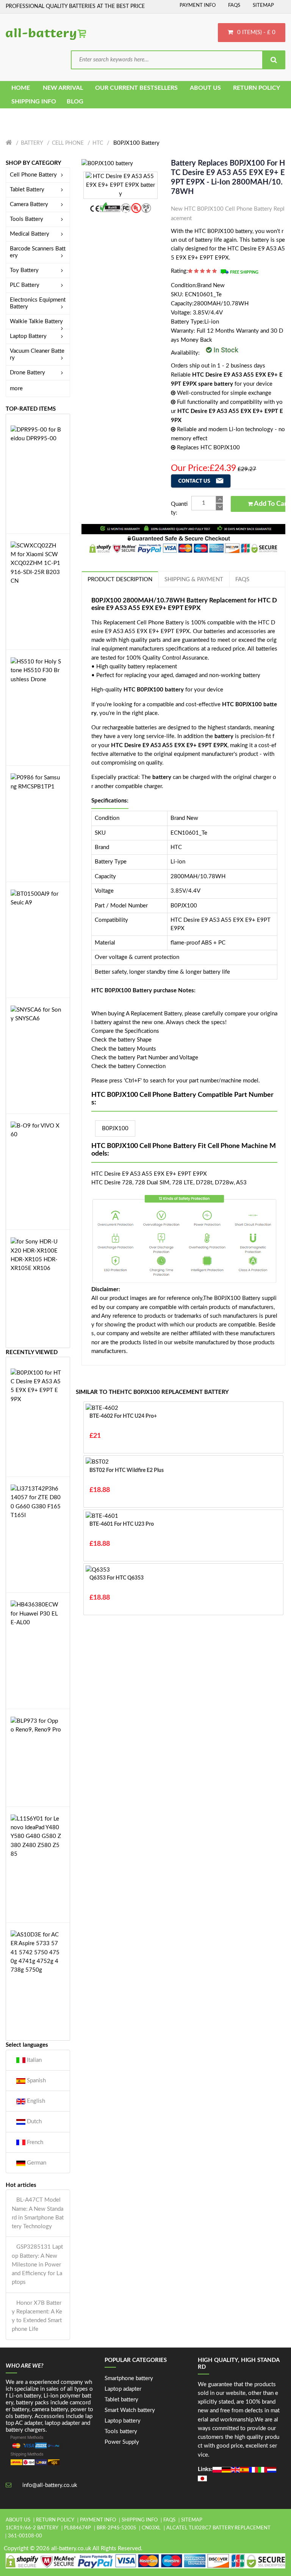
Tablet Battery (27, 190)
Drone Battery (27, 373)
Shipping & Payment (194, 579)
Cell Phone (68, 143)
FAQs (234, 5)
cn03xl (151, 2528)
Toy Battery (24, 270)
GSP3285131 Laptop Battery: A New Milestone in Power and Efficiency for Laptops (37, 2265)
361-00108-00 (25, 2536)
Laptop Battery (28, 336)
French (34, 2142)
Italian (34, 2060)
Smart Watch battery (130, 2410)
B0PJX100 (115, 1128)
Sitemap (263, 5)
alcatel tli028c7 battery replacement (218, 2528)
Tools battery (121, 2431)
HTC (98, 143)
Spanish (36, 2081)
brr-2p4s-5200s (116, 2528)
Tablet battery (121, 2400)
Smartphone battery (129, 2378)
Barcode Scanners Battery (38, 252)
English (35, 2101)
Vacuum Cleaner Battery (37, 354)
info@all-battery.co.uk (50, 2485)
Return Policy (55, 2520)
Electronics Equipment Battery (38, 303)
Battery (32, 143)
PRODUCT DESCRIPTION (120, 579)
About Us (18, 2520)
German (36, 2163)
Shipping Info (140, 2520)
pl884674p (77, 2528)
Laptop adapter (123, 2389)
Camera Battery (29, 204)
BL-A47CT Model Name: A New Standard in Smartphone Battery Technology (38, 2213)
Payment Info (198, 5)
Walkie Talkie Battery (36, 321)
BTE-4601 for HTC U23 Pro (122, 1524)
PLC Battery (25, 285)
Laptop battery (123, 2421)
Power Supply (122, 2442)
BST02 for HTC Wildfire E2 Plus (127, 1470)
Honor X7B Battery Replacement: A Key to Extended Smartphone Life (37, 2316)
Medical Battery (30, 234)
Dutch (34, 2122)
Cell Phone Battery (33, 175)
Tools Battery (27, 219)
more (16, 389)
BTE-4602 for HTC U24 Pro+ (123, 1416)
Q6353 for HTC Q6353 (117, 1578)
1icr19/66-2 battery (32, 2528)
